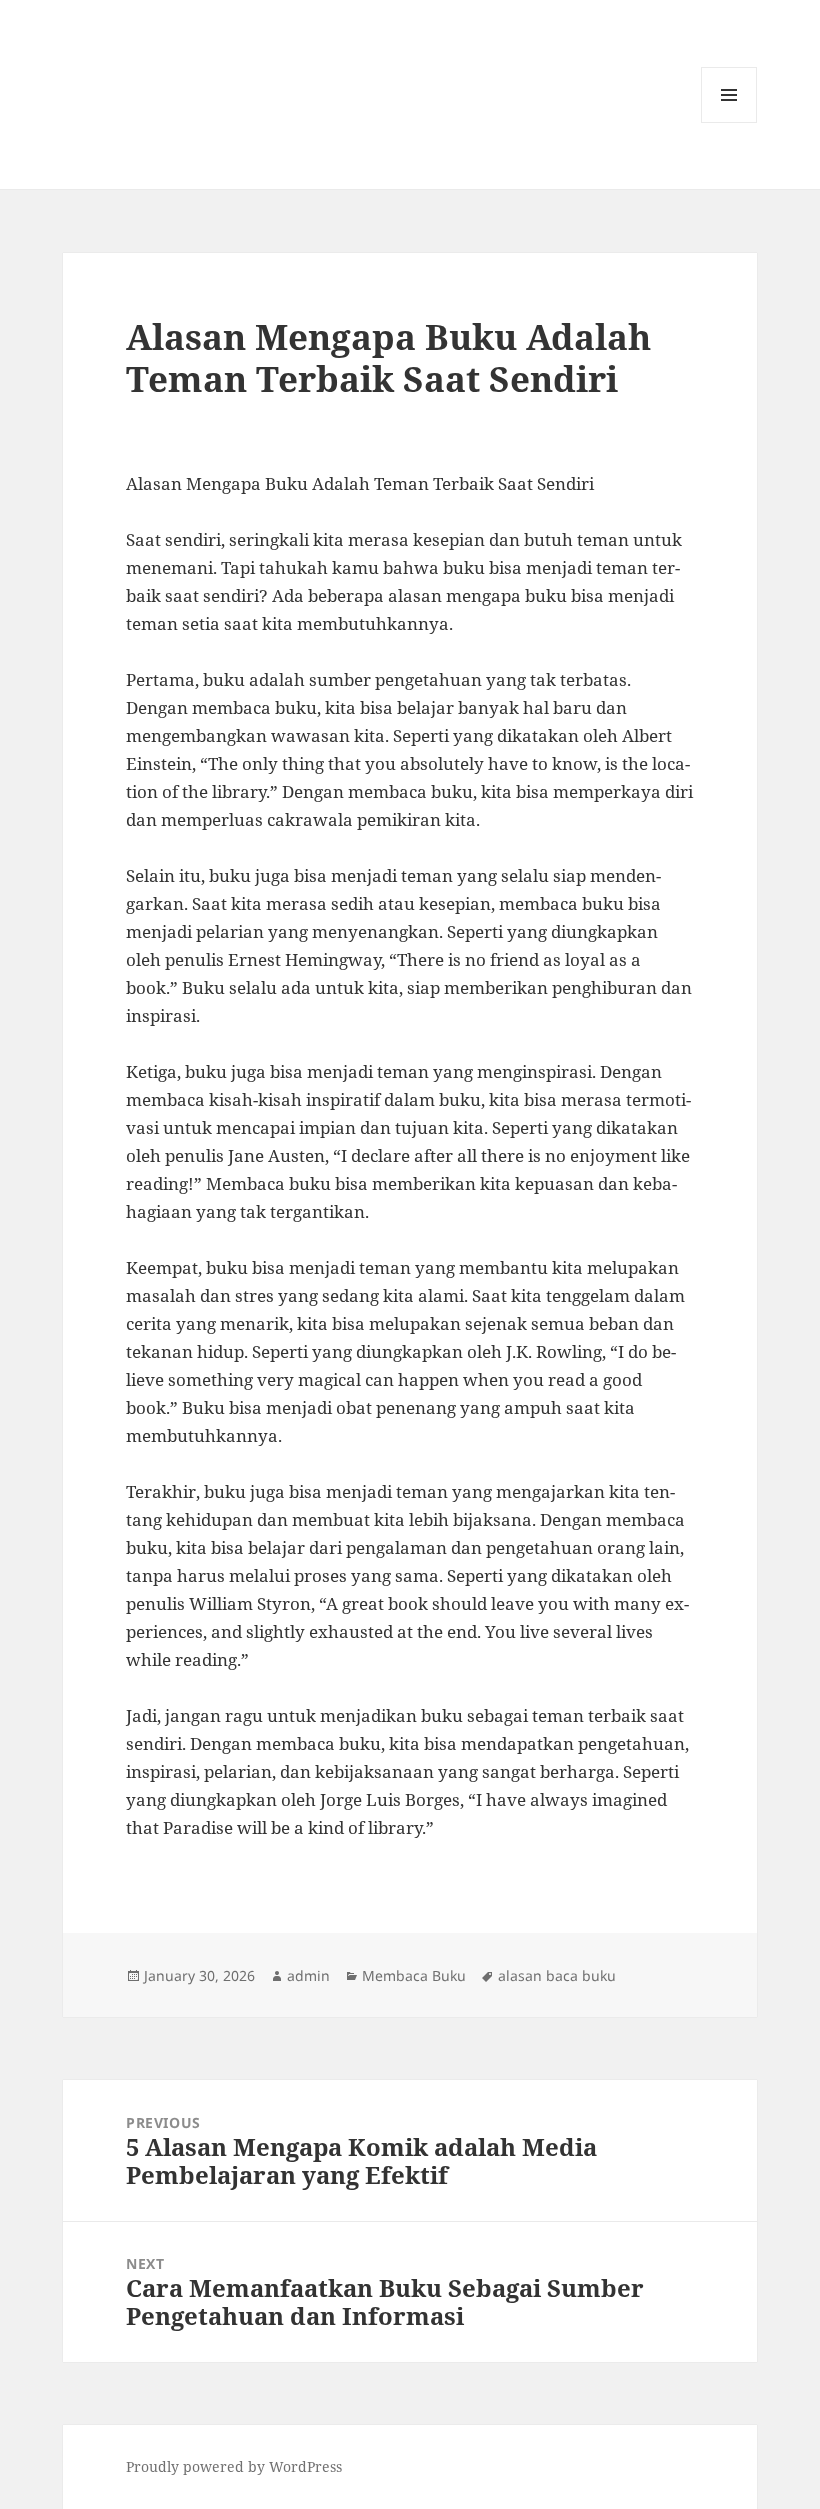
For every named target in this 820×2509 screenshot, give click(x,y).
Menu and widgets (729, 122)
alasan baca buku (557, 1975)
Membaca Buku (414, 1975)
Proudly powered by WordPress (234, 2466)
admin (308, 1975)
